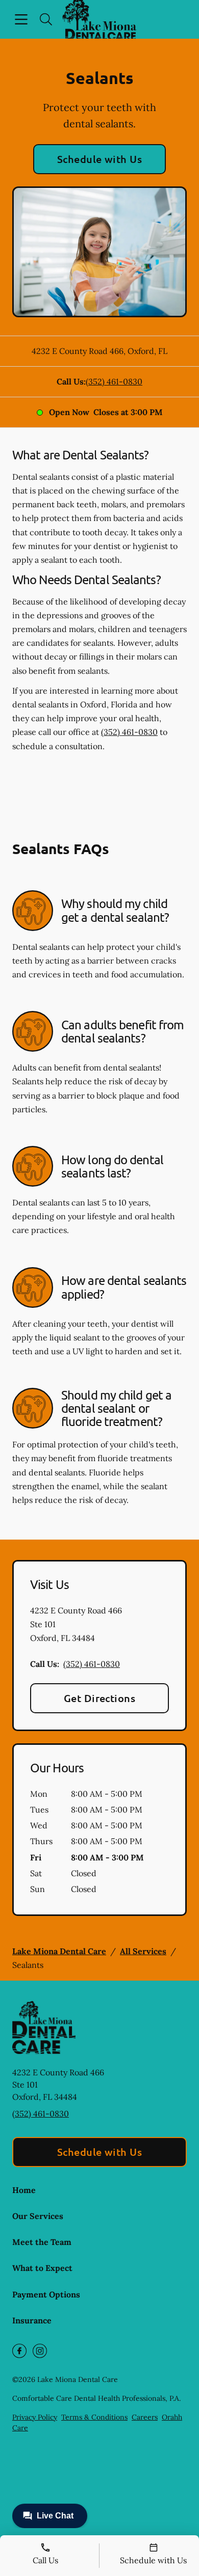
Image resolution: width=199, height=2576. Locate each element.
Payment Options (46, 2294)
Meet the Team (42, 2242)
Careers (145, 2417)
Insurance (32, 2320)
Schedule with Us (100, 159)
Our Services (38, 2216)
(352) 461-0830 (114, 381)
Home (24, 2190)
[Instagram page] (40, 2351)
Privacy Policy (35, 2417)
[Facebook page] (19, 2351)
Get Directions (100, 1698)
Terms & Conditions (94, 2417)
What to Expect (42, 2268)
